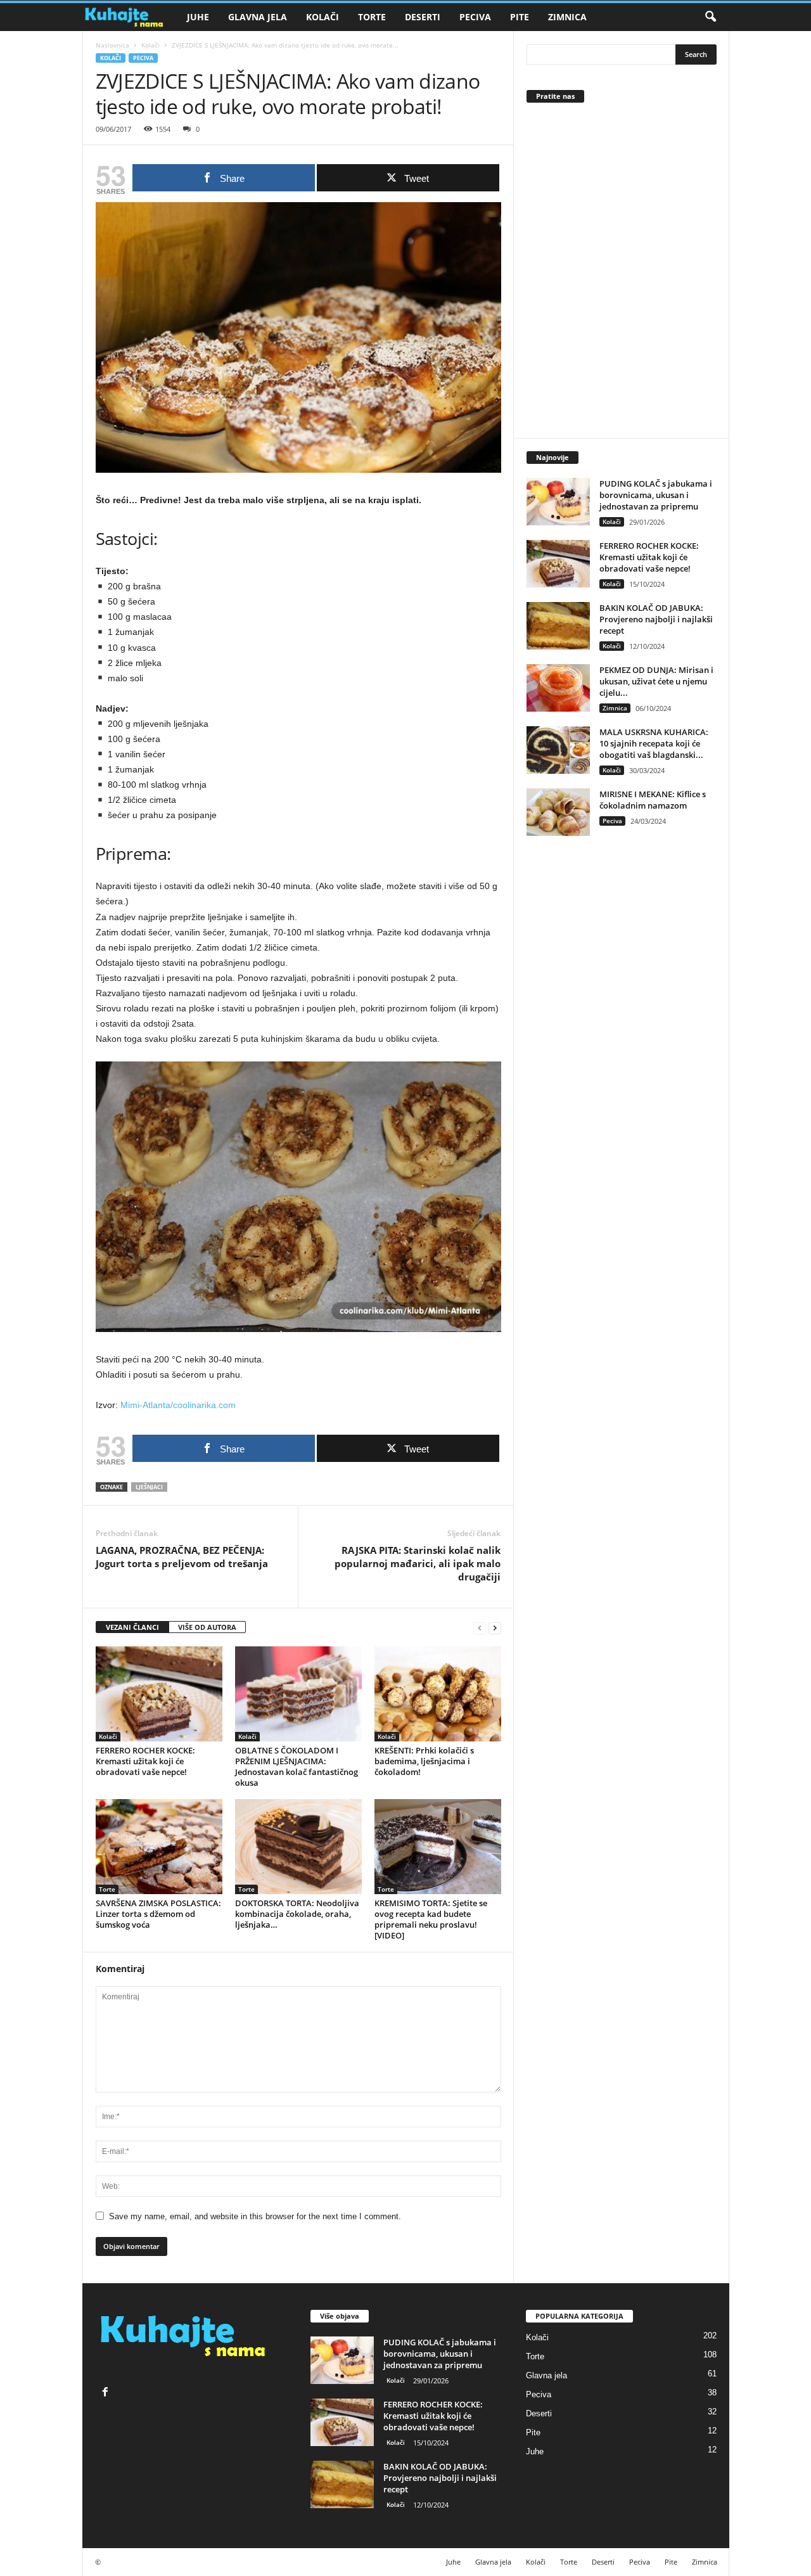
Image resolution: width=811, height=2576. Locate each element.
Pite (520, 17)
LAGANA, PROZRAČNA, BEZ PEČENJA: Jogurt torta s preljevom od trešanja (182, 1557)
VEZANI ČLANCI (132, 1627)
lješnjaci (149, 1487)
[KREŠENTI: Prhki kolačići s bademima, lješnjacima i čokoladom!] (438, 1694)
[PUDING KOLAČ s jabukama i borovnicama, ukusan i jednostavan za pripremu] (558, 502)
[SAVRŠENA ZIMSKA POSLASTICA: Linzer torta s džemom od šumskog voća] (159, 1847)
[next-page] (495, 1628)
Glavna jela (258, 17)
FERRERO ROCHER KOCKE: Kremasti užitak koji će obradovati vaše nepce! (145, 1761)
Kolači (322, 17)
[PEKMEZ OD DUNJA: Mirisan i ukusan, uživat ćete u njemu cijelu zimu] (558, 688)
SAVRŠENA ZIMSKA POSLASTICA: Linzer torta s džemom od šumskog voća (158, 1914)
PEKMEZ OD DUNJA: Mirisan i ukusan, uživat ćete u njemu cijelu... (656, 681)
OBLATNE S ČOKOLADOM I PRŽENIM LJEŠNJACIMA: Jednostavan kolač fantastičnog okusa (297, 1766)
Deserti (423, 17)
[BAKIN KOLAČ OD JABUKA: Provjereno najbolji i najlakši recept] (558, 626)
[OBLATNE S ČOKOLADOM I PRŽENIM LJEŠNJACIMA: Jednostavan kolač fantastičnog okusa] (298, 1694)
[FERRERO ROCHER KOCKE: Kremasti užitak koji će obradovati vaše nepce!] (159, 1694)
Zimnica (567, 17)
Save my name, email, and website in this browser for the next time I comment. (255, 2216)
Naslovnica (112, 45)
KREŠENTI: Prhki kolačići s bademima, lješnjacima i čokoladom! (424, 1761)
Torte (372, 17)
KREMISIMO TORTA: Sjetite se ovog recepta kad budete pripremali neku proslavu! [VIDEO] (431, 1919)
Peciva (475, 17)
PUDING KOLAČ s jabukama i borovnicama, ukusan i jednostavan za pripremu (656, 495)
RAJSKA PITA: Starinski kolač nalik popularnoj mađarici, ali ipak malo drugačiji (418, 1563)
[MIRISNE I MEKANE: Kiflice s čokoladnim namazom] (558, 812)
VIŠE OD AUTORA (207, 1627)
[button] (710, 17)
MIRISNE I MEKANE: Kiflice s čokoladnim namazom (653, 800)
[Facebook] (107, 2393)
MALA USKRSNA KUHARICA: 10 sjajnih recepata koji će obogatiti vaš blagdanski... (654, 743)
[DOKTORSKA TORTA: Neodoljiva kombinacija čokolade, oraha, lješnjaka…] (298, 1847)
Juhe (198, 17)
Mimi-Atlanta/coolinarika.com (178, 1405)
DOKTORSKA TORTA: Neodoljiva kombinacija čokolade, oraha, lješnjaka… (297, 1914)
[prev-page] (480, 1628)
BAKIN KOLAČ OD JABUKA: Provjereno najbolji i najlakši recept (656, 619)
